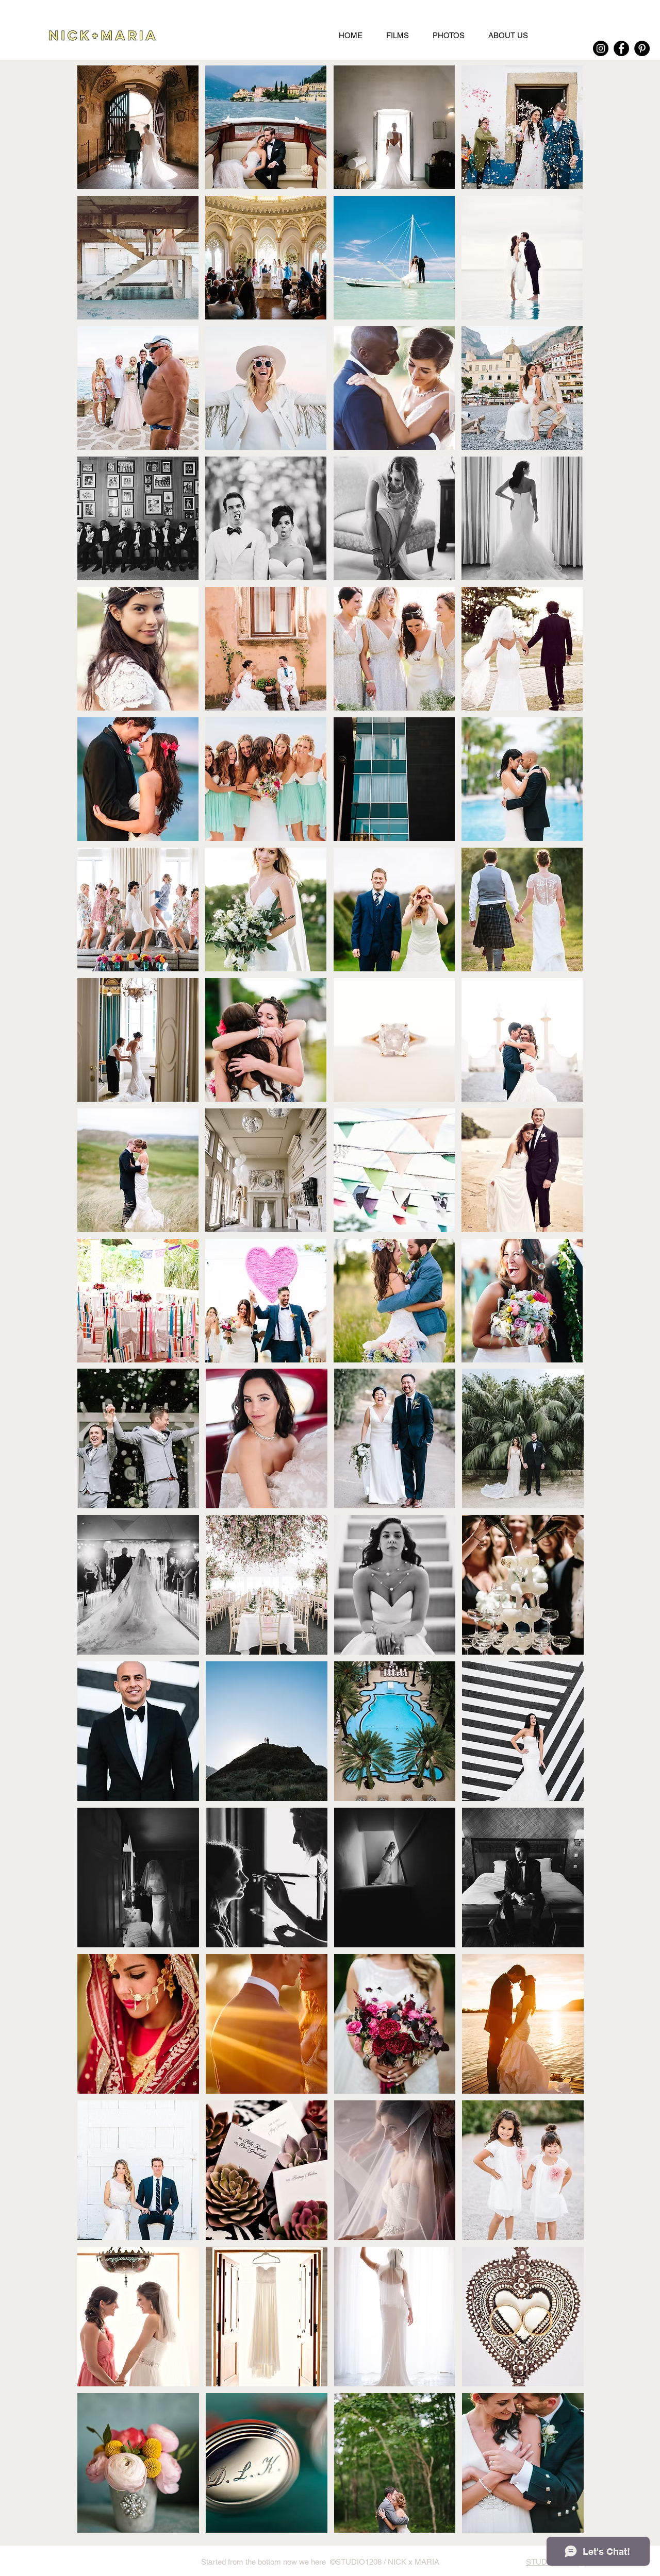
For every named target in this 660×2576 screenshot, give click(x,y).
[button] (138, 127)
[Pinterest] (642, 48)
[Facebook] (621, 48)
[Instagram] (601, 48)
